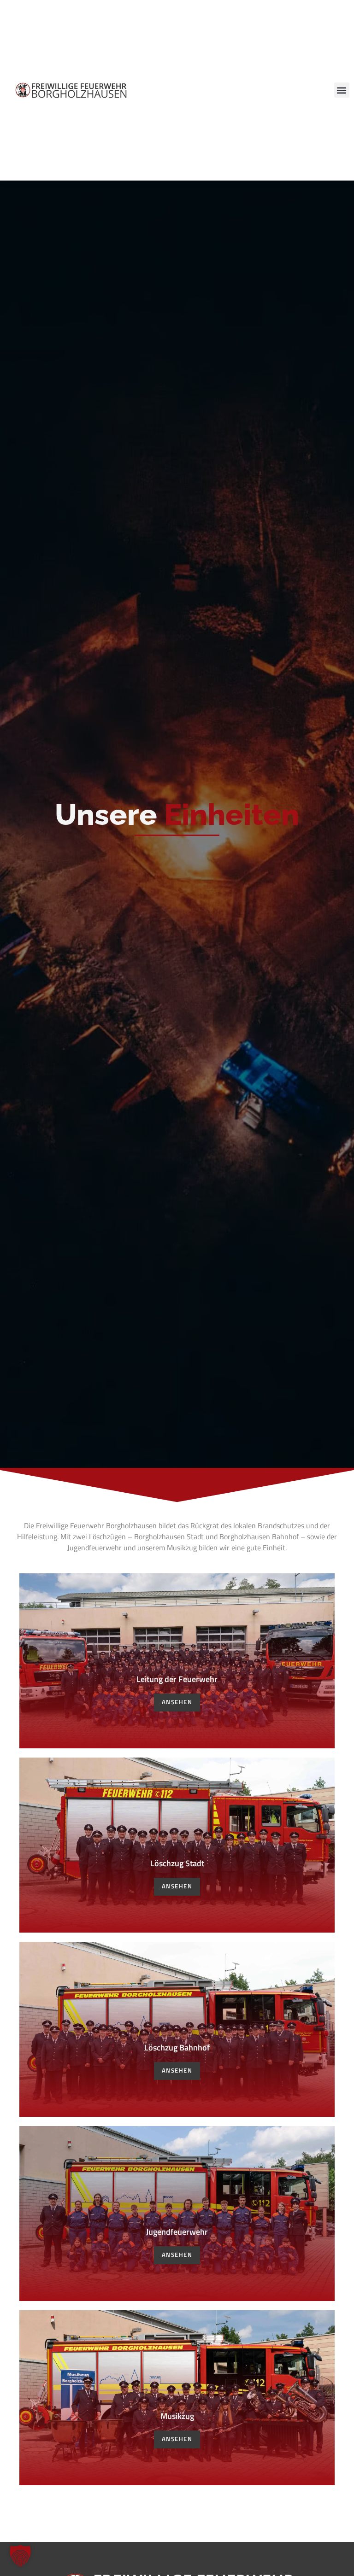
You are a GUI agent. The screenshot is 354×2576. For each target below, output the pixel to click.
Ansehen (177, 1702)
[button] (342, 90)
